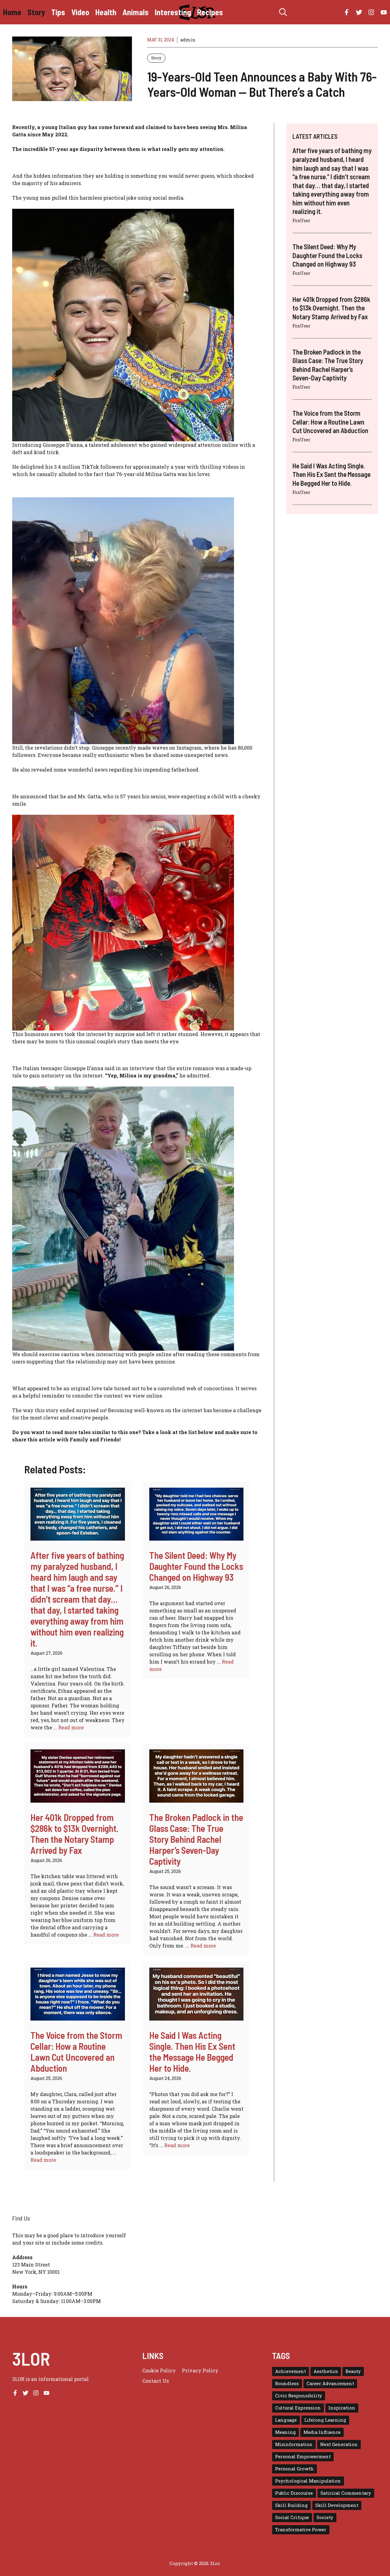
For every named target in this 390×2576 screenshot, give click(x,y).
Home (12, 12)
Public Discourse (294, 2493)
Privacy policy (200, 2370)
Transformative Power (301, 2530)
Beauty (353, 2371)
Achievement (291, 2371)
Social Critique (292, 2517)
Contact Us (156, 2381)
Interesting (173, 12)
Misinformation (294, 2444)
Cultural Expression (298, 2408)
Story (36, 12)
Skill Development (337, 2505)
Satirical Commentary (346, 2493)
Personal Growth (294, 2469)
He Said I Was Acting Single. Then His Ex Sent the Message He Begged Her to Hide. (192, 2052)
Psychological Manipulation (308, 2481)
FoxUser (301, 220)
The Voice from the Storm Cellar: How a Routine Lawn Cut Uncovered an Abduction (76, 2052)
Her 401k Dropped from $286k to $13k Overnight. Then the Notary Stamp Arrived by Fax (74, 1834)
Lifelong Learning (325, 2420)
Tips (58, 12)
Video (80, 12)
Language (286, 2420)
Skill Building (291, 2505)
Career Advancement (330, 2383)
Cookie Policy (159, 2370)
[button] (283, 12)
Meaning (285, 2432)
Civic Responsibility (299, 2396)
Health (106, 12)
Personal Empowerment (303, 2457)
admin (188, 40)
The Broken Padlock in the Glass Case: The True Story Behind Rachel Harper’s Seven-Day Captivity (196, 1839)
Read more (71, 1727)
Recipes (210, 12)
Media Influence (322, 2432)
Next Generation (339, 2444)
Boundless (287, 2383)
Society (325, 2517)
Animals (136, 12)
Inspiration (342, 2408)
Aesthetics (326, 2371)
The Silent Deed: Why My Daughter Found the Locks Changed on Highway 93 (196, 1566)
